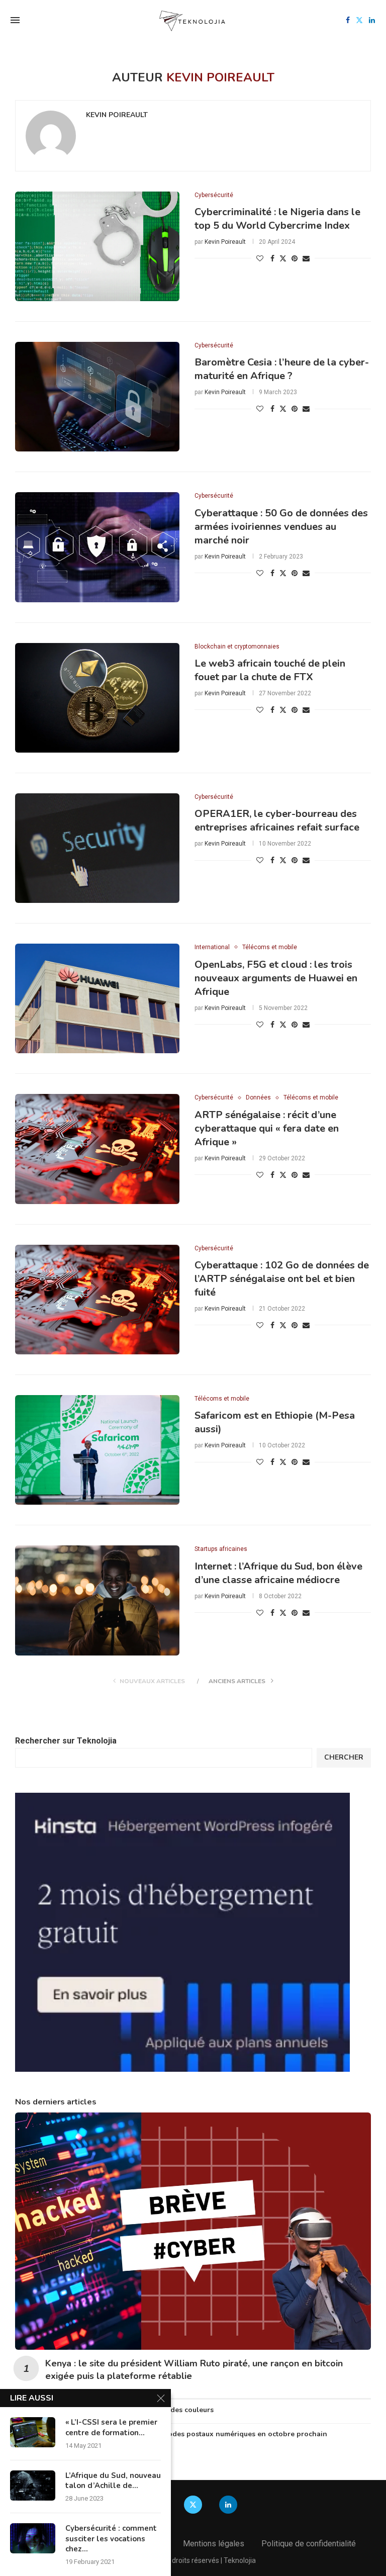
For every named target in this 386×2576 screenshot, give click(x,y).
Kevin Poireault (117, 115)
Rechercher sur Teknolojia (66, 1741)
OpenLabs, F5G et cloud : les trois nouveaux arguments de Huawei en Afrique (276, 978)
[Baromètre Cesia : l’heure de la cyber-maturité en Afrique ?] (97, 397)
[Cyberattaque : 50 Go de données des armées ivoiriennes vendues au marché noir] (97, 547)
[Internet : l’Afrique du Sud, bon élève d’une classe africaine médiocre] (97, 1600)
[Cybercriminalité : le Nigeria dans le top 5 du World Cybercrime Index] (97, 246)
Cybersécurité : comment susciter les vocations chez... (111, 2539)
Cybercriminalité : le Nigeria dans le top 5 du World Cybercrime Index (277, 219)
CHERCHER (344, 1757)
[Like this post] (260, 258)
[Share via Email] (306, 258)
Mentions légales (214, 2544)
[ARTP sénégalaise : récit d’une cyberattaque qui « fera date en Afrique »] (97, 1149)
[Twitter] (359, 20)
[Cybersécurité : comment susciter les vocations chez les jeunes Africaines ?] (33, 2538)
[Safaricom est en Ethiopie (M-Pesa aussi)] (97, 1450)
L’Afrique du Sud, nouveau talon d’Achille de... (113, 2480)
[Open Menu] (15, 20)
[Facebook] (348, 20)
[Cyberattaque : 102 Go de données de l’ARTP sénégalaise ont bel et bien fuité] (97, 1300)
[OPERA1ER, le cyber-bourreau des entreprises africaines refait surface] (97, 848)
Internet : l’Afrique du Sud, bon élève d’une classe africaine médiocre (278, 1573)
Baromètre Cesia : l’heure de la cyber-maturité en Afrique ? (282, 369)
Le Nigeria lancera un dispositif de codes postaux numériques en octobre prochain (186, 2434)
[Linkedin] (372, 20)
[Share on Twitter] (283, 258)
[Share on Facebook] (272, 258)
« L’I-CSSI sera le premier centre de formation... (111, 2427)
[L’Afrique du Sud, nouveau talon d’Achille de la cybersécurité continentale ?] (33, 2486)
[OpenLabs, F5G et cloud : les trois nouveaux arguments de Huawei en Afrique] (97, 998)
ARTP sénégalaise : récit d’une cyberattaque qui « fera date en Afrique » (267, 1128)
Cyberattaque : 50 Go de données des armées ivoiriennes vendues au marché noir (281, 527)
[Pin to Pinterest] (295, 258)
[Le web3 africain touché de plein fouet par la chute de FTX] (97, 698)
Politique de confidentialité (309, 2544)
